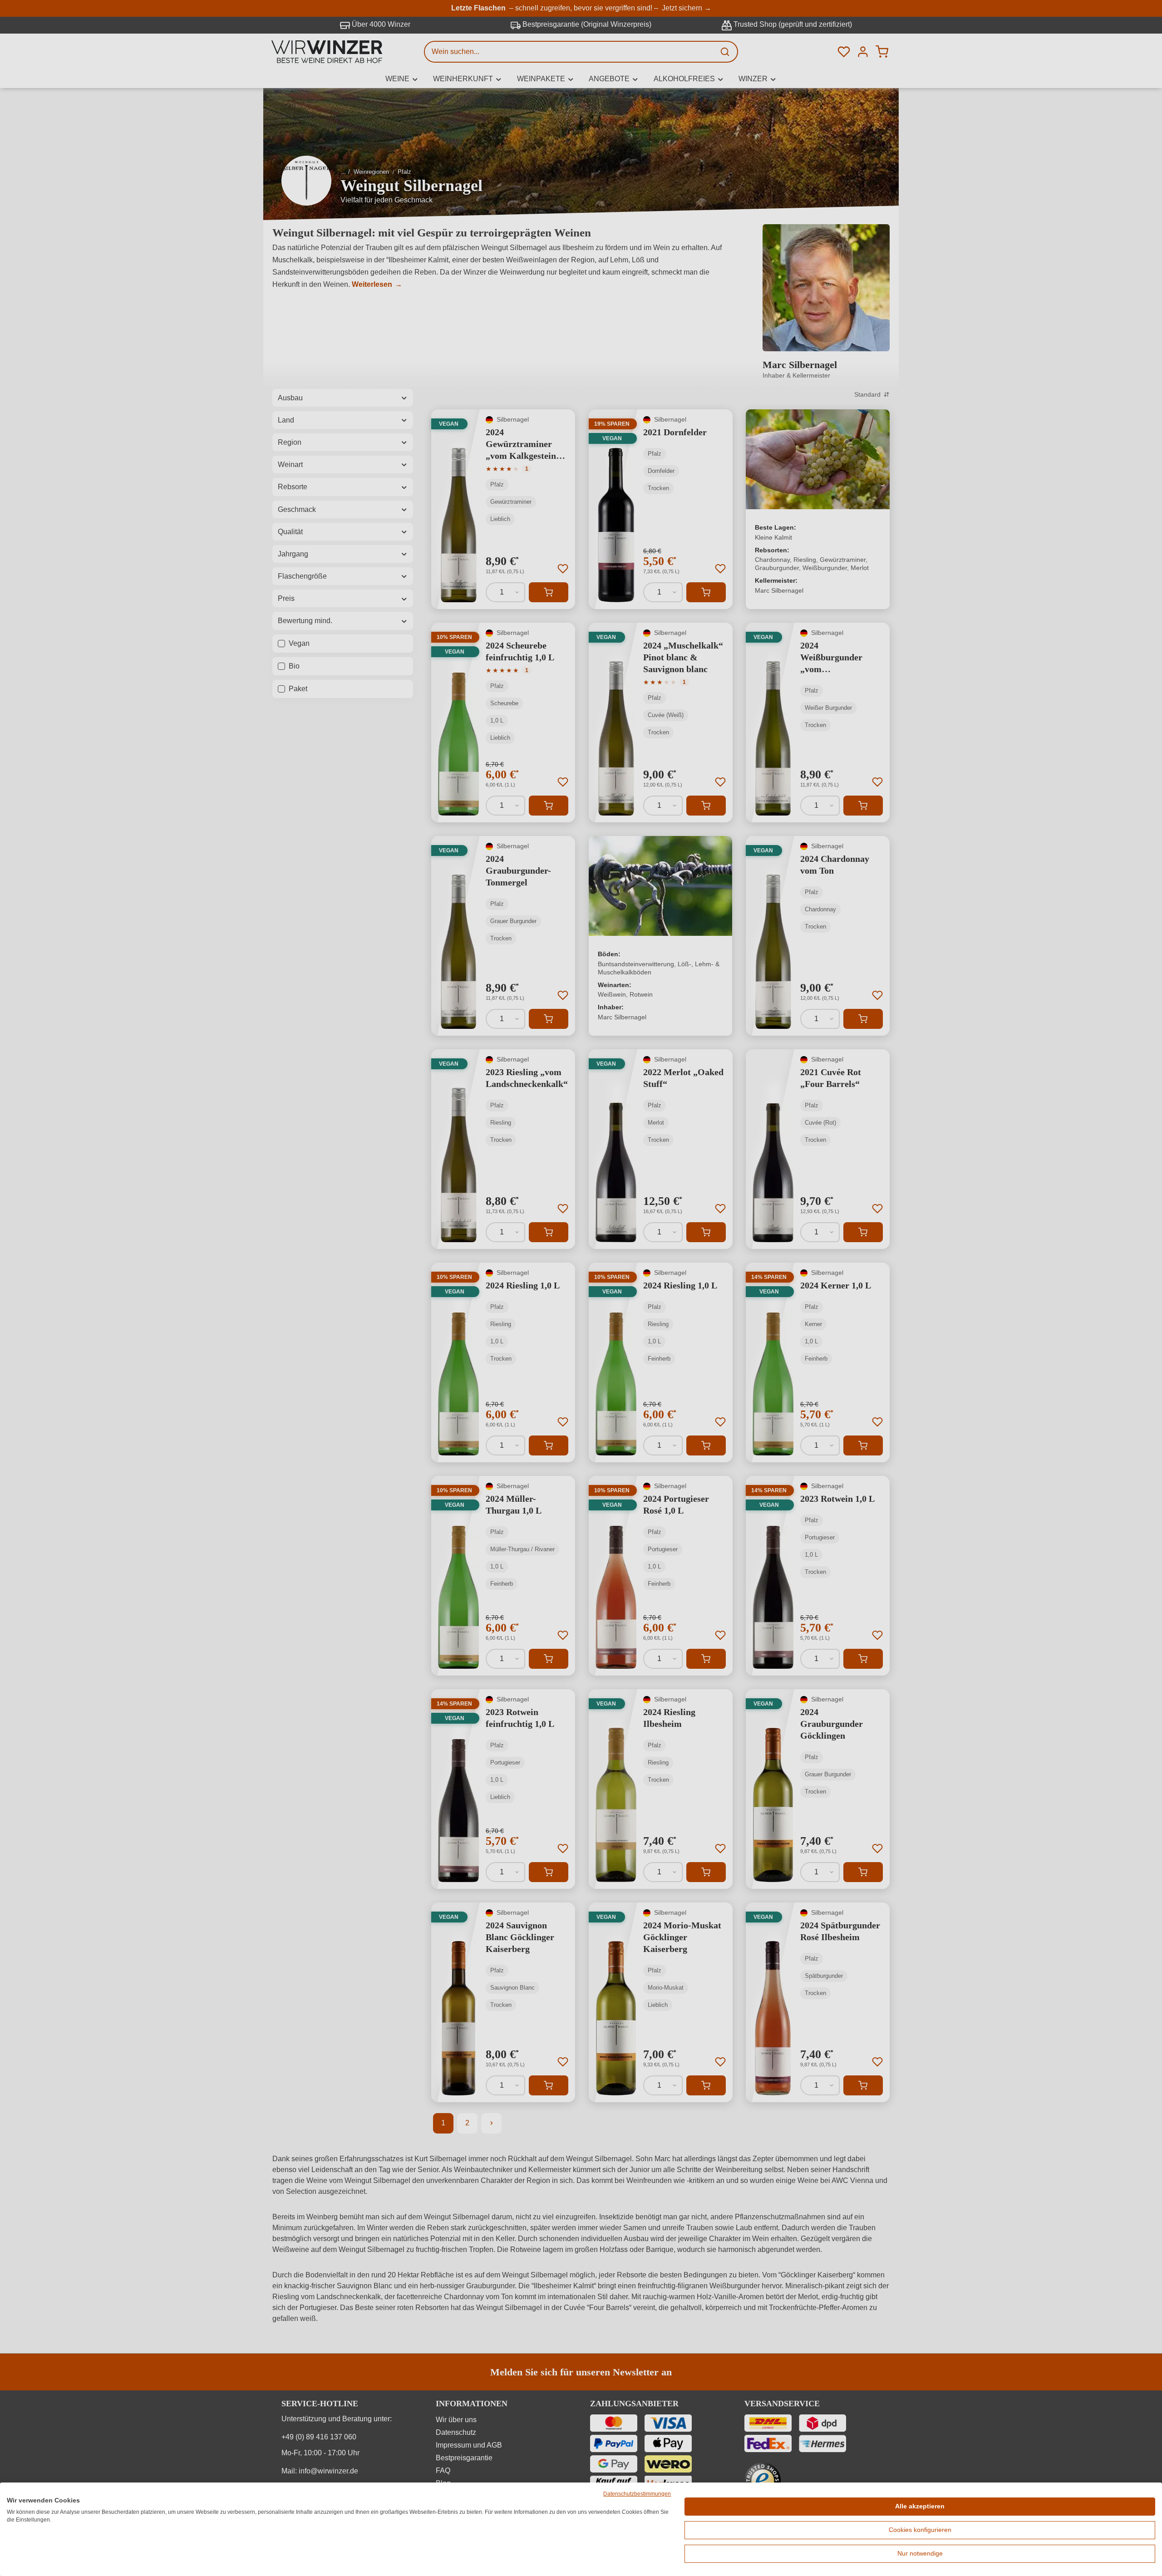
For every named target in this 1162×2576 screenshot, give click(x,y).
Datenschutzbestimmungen (637, 2494)
